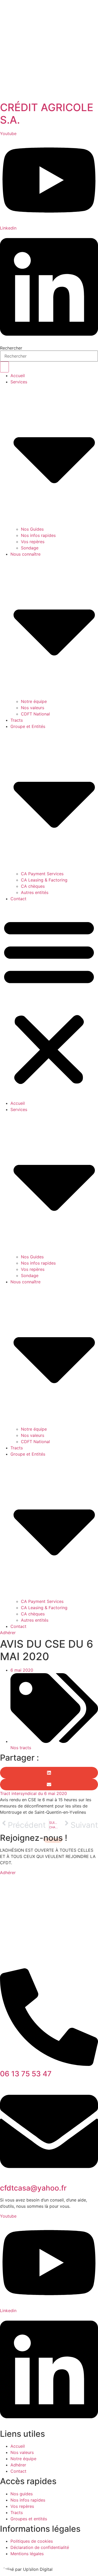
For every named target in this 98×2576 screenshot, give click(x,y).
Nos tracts (21, 1748)
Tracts (17, 720)
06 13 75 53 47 (26, 2074)
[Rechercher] (4, 367)
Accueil (18, 376)
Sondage (30, 548)
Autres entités (35, 892)
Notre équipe (34, 701)
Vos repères (33, 542)
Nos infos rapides (38, 535)
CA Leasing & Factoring (44, 880)
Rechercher (11, 348)
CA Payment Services (42, 874)
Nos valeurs (33, 708)
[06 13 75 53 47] (49, 2064)
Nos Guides (32, 529)
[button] (49, 1001)
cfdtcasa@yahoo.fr (33, 2188)
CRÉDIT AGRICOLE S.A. (47, 114)
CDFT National (35, 714)
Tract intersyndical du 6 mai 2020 (33, 1793)
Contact (18, 899)
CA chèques (33, 886)
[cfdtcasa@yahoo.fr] (49, 2179)
